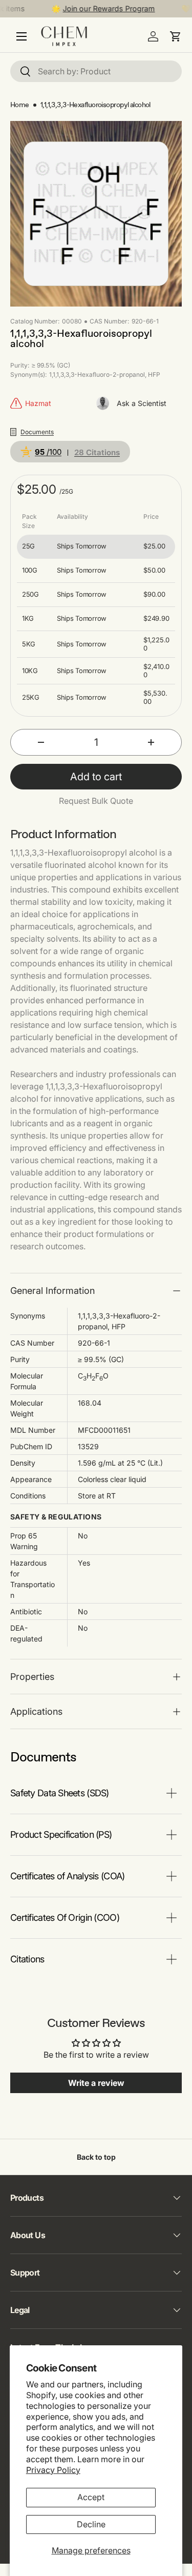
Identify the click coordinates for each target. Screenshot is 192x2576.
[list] (96, 214)
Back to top (96, 2157)
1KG (28, 618)
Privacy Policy (53, 2470)
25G (28, 546)
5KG (29, 644)
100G (30, 570)
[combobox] (96, 71)
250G (30, 594)
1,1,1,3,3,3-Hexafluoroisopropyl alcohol (95, 105)
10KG (30, 671)
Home (20, 105)
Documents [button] (37, 432)
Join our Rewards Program (102, 8)
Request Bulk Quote (96, 801)
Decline (91, 2524)
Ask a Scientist (142, 403)
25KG (31, 697)
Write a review (96, 2083)
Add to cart (96, 777)
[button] (176, 36)
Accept (91, 2497)
